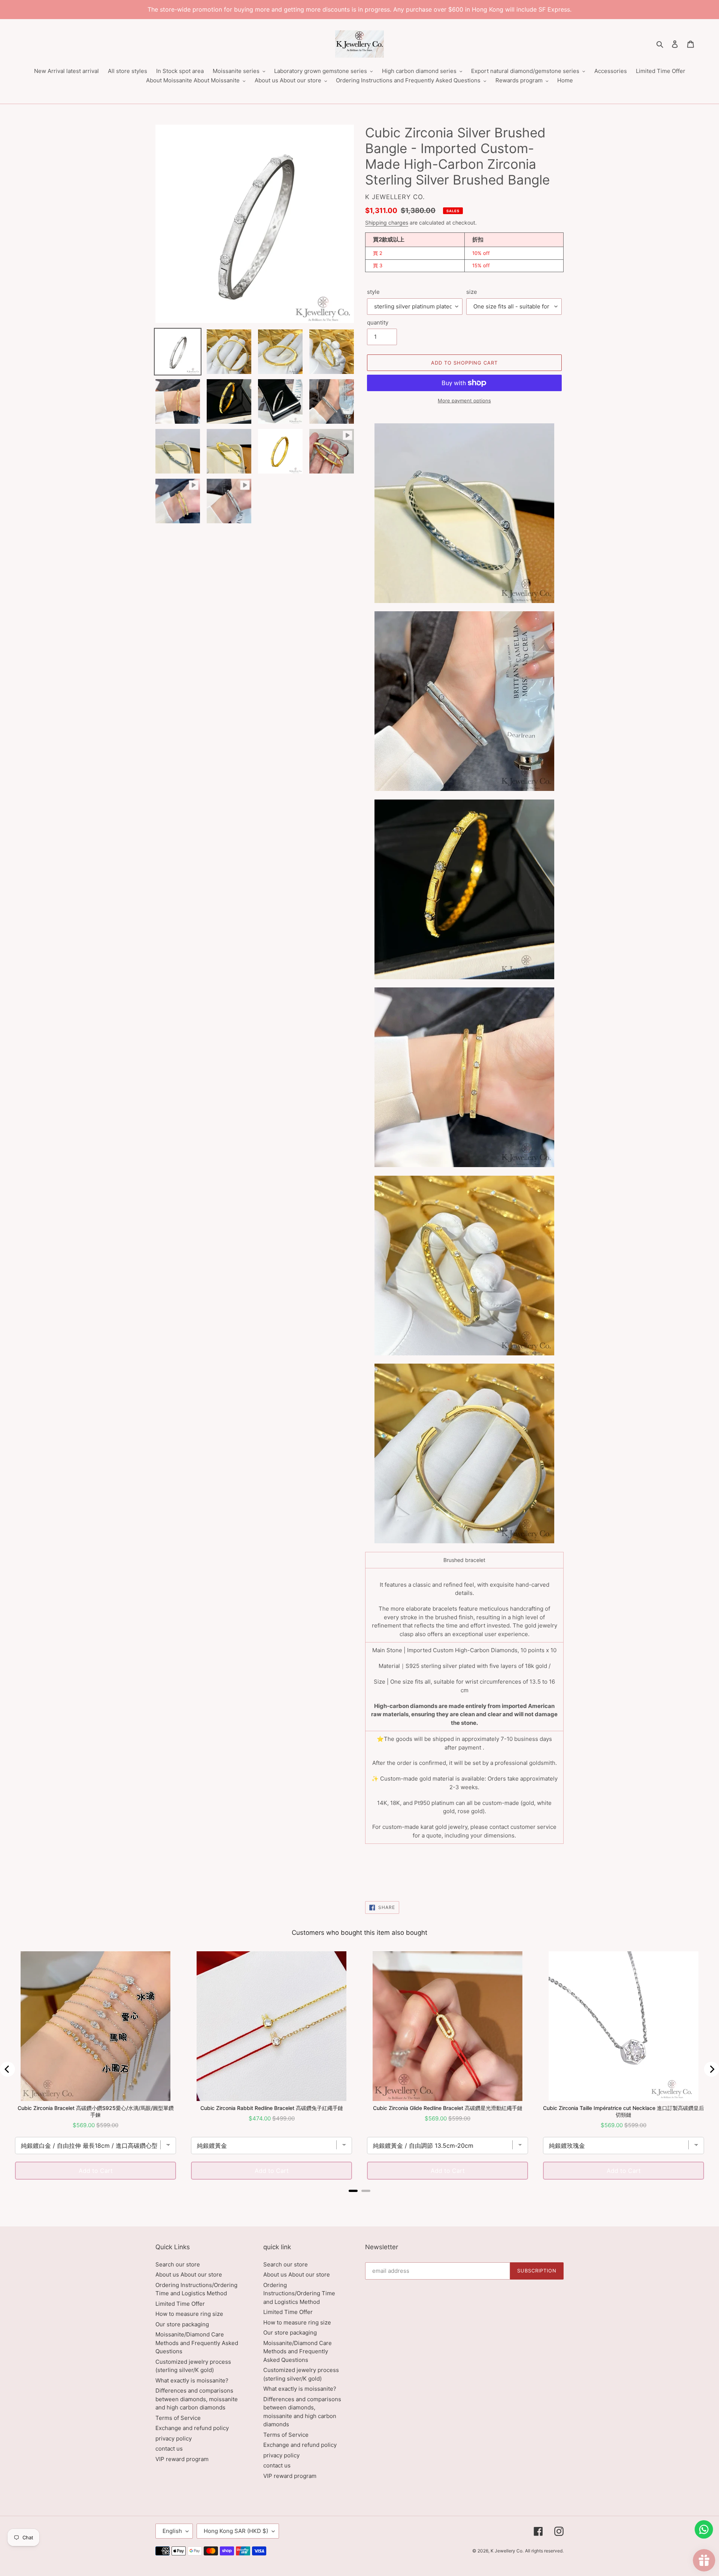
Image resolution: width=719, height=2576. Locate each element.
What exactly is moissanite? (192, 2380)
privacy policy (174, 2438)
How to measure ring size (189, 2314)
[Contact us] (704, 2529)
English (172, 2531)
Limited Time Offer (180, 2304)
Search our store (178, 2264)
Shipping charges (387, 223)
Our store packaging (182, 2324)
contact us (169, 2449)
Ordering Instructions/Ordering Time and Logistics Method (299, 2293)
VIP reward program (182, 2459)
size (472, 292)
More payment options (464, 401)
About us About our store (189, 2274)
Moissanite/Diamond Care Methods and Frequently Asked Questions (197, 2343)
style (373, 292)
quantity (378, 322)
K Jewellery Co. (507, 2551)
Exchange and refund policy (192, 2428)
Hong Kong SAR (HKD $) (236, 2531)
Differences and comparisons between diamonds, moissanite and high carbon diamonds (197, 2399)
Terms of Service (178, 2418)
